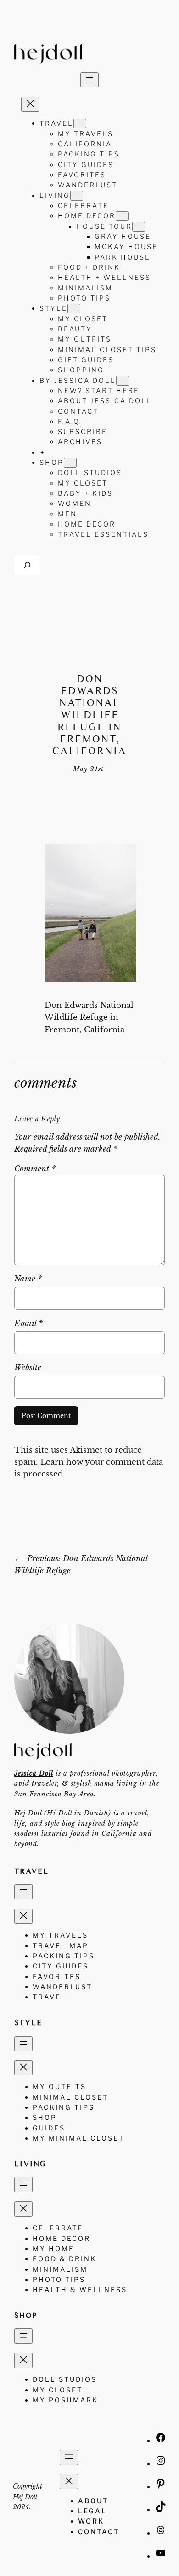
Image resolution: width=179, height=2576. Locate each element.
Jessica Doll (34, 1773)
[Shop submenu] (70, 463)
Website (28, 1368)
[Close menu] (30, 104)
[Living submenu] (77, 196)
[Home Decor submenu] (122, 216)
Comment (35, 1169)
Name (28, 1279)
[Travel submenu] (80, 124)
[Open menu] (89, 80)
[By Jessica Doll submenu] (123, 381)
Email (28, 1323)
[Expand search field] (27, 565)
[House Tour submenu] (139, 227)
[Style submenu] (74, 309)
